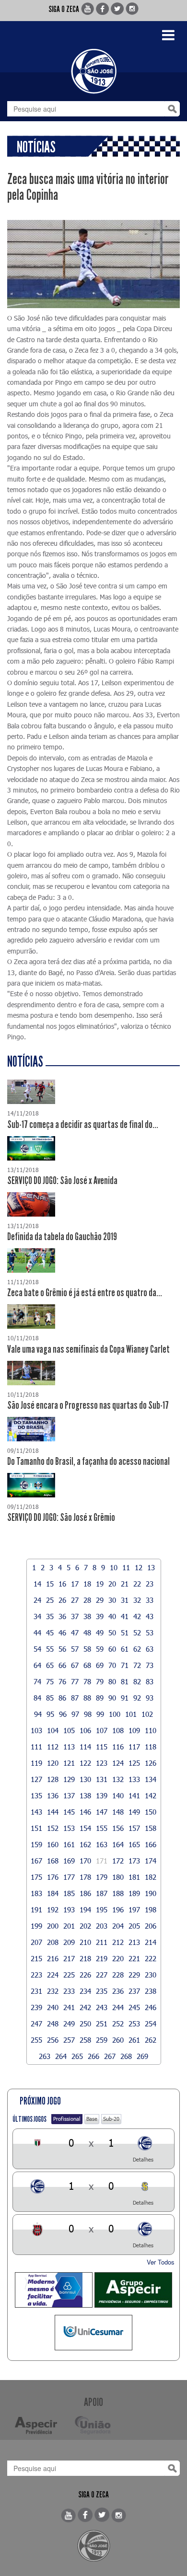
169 (69, 1861)
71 (125, 1665)
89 (100, 1698)
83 (150, 1681)
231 (36, 1991)
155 (102, 1828)
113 (69, 1747)
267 (110, 2056)
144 (53, 1812)
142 (151, 1795)
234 (85, 1991)
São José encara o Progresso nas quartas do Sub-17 (88, 1405)
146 (85, 1812)
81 (125, 1681)
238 (151, 1991)
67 (75, 1665)
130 (85, 1779)
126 (151, 1763)
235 (102, 1991)
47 (75, 1633)
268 (126, 2056)
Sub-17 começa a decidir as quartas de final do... (83, 1125)
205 (134, 1926)
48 (87, 1633)
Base (92, 2119)
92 (137, 1698)
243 (102, 2007)
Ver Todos (161, 2262)
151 (36, 1828)
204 (118, 1926)
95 (50, 1714)
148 (118, 1812)
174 (151, 1861)
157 (134, 1828)
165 (134, 1844)
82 (137, 1681)
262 (151, 2040)
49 (100, 1633)
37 (75, 1616)
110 (151, 1730)
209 (69, 1942)
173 (134, 1861)
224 (53, 1975)
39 (100, 1616)
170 (85, 1861)
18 (87, 1584)
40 (112, 1616)
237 (134, 1991)
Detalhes (143, 2159)
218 (85, 1958)
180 (118, 1877)
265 (77, 2056)
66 (62, 1665)
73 (150, 1665)
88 (87, 1698)
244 (118, 2007)
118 (151, 1747)
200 (53, 1926)
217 (69, 1958)
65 (50, 1665)
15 (50, 1584)
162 (85, 1844)
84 (37, 1698)
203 (102, 1926)
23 (150, 1584)
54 (37, 1649)
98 (88, 1714)
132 (118, 1779)
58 (87, 1649)
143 (36, 1812)
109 (134, 1730)
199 (36, 1926)
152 (53, 1828)
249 (69, 2024)
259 (102, 2040)
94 (38, 1714)
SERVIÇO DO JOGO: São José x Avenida (62, 1181)
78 (87, 1681)
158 (151, 1828)
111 (36, 1747)
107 (102, 1730)
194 (85, 1909)
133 (134, 1779)
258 (85, 2040)
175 (36, 1877)
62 (137, 1649)
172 (118, 1861)
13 (151, 1567)
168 (53, 1861)
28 (87, 1600)
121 (69, 1763)
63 (150, 1649)
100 (115, 1714)
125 (134, 1763)
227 (102, 1975)
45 (50, 1633)
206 (151, 1926)
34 (37, 1616)
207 (36, 1942)
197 (134, 1909)
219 (102, 1958)
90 (112, 1698)
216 (53, 1958)
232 (53, 1991)
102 (147, 1714)
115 (102, 1747)
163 (102, 1844)
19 (100, 1584)
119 (36, 1763)
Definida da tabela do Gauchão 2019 (62, 1237)
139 (102, 1795)
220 (118, 1958)
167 (36, 1861)
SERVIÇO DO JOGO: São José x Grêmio (61, 1518)
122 (85, 1763)
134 (151, 1779)
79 (100, 1681)
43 (150, 1616)
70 (112, 1665)
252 (118, 2024)
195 (102, 1909)
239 (36, 2007)
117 (134, 1747)
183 (36, 1893)
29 (100, 1600)
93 (150, 1698)
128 (53, 1779)
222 (151, 1958)
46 (62, 1633)
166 (151, 1844)
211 (102, 1942)
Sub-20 (111, 2119)
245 (134, 2007)
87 (75, 1698)
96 (63, 1714)
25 (50, 1600)
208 (53, 1942)
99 (100, 1714)
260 (118, 2040)
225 (69, 1975)
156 (118, 1828)
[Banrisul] (54, 2290)
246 (151, 2007)
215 (36, 1958)
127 (36, 1779)
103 (36, 1730)
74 (37, 1681)
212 (118, 1942)
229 (134, 1975)
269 (142, 2056)
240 (53, 2007)
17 (75, 1584)
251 (102, 2024)
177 (69, 1877)
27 (75, 1600)
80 (112, 1681)
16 (62, 1584)
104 (53, 1730)
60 (112, 1649)
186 (85, 1893)
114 (85, 1747)
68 (87, 1665)
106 (85, 1730)
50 (112, 1633)
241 (69, 2007)
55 (50, 1649)
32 (137, 1600)
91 (125, 1698)
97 (75, 1714)
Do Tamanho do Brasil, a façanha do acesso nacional (88, 1461)
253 (134, 2024)
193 (69, 1909)
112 (53, 1747)
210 (85, 1942)
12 (139, 1567)
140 (118, 1795)
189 (134, 1893)
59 (100, 1649)
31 (125, 1600)
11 (126, 1567)
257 (69, 2040)
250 (85, 2024)
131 (102, 1779)
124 (118, 1763)
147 (102, 1812)
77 (75, 1681)
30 (112, 1600)
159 (36, 1844)
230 (151, 1975)
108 (118, 1730)
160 (53, 1844)
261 (134, 2040)
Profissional (67, 2119)
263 (45, 2056)
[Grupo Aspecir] (133, 2290)
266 (93, 2056)
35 (50, 1616)
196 (118, 1909)
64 (37, 1665)
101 (131, 1714)
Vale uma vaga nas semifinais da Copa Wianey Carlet (88, 1349)
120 (53, 1763)
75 (50, 1681)
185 (69, 1893)
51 (125, 1633)
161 (69, 1844)
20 (112, 1584)
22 (137, 1584)
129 (69, 1779)
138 (85, 1795)
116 (118, 1747)
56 (62, 1649)
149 (134, 1812)
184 (53, 1893)
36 (62, 1616)
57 (75, 1649)
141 (134, 1795)
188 (118, 1893)
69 (100, 1665)
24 (37, 1600)
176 (53, 1877)
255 (36, 2040)
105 (69, 1730)
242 (85, 2007)
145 (69, 1812)
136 (53, 1795)
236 (118, 1991)
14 (37, 1584)
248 (53, 2024)
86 (62, 1698)
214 (151, 1942)
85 (50, 1698)
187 (102, 1893)
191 (36, 1909)
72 (137, 1665)
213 (134, 1942)
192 (53, 1909)
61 (125, 1649)
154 (85, 1828)
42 (137, 1616)
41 (125, 1616)
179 (102, 1877)
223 (36, 1975)
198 (151, 1909)
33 (150, 1600)
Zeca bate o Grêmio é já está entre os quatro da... (85, 1293)
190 (151, 1893)
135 (36, 1795)
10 (114, 1567)
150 (151, 1812)
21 (125, 1584)
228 (118, 1975)
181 (134, 1877)
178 (85, 1877)
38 (87, 1616)
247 (36, 2024)
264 (61, 2056)
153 (69, 1828)
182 (151, 1877)
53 (150, 1633)
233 (69, 1991)
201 (69, 1926)
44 (37, 1633)
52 (137, 1633)
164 (118, 1844)
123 (102, 1763)
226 (85, 1975)
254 (151, 2024)
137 (69, 1795)
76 (62, 1681)
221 (134, 1958)
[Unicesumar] (93, 2333)
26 (62, 1600)
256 (53, 2040)
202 (85, 1926)
